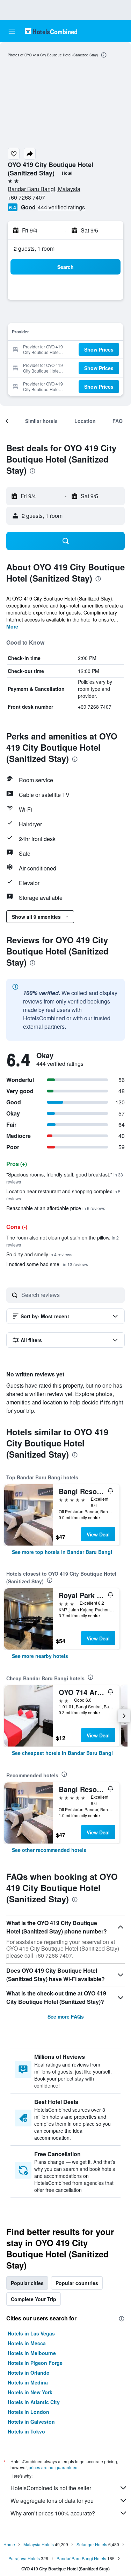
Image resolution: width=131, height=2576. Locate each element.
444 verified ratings (61, 207)
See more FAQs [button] (66, 2016)
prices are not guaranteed (53, 2467)
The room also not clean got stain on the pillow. (63, 1241)
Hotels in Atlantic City (34, 2402)
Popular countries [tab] (77, 2283)
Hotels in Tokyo (26, 2431)
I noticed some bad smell (47, 1264)
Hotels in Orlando (29, 2373)
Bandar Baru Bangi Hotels (81, 2558)
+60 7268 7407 (26, 197)
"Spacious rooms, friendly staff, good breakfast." (65, 1178)
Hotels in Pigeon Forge (35, 2363)
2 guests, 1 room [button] (34, 248)
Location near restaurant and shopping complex (63, 1195)
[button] (12, 31)
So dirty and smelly (39, 1254)
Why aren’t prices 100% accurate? (53, 2513)
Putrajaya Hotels (24, 2558)
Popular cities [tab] (27, 2283)
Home (9, 2544)
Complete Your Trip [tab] (34, 2299)
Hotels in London (28, 2412)
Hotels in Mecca (27, 2343)
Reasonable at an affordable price (56, 1208)
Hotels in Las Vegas (31, 2333)
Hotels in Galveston (31, 2422)
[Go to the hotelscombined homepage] (51, 31)
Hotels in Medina (28, 2382)
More (12, 626)
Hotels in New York (30, 2392)
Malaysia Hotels (39, 2544)
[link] (62, 1552)
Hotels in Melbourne (32, 2353)
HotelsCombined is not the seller (51, 2488)
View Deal (98, 1534)
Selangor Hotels (92, 2544)
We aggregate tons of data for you (52, 2501)
